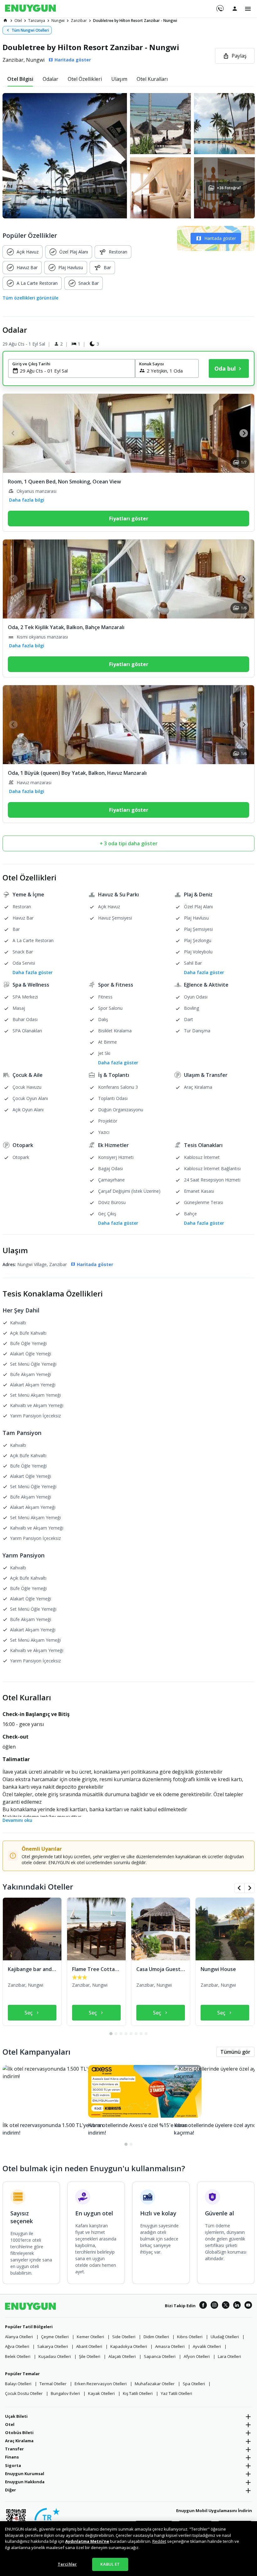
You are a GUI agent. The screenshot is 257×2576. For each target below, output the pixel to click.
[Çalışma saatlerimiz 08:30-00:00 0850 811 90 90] (220, 6)
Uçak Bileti (16, 2416)
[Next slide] (244, 433)
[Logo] (30, 9)
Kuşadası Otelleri (55, 2356)
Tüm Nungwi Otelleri (30, 30)
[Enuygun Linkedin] (237, 2306)
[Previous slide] (13, 433)
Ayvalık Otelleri (207, 2346)
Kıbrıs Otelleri (190, 2337)
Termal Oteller (53, 2384)
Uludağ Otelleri (225, 2337)
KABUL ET (110, 2564)
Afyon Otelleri (197, 2356)
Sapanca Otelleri (160, 2356)
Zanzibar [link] (79, 21)
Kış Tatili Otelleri (138, 2393)
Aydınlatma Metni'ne (87, 2541)
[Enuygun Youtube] (248, 2306)
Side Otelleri (124, 2337)
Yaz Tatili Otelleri (176, 2393)
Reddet (159, 2541)
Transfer (14, 2449)
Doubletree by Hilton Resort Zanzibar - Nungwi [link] (135, 21)
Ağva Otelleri (17, 2346)
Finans (12, 2457)
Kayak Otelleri (101, 2393)
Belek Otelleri (18, 2356)
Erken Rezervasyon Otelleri (101, 2384)
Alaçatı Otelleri (122, 2356)
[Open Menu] (248, 9)
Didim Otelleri (156, 2337)
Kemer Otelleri (90, 2337)
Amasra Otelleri (170, 2346)
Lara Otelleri (229, 2356)
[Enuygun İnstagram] (214, 2306)
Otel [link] (18, 21)
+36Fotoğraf (228, 188)
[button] (128, 156)
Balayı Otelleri (18, 2384)
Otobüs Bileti (19, 2433)
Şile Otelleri (90, 2356)
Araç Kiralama (19, 2441)
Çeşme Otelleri (55, 2337)
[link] (5, 20)
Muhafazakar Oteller (155, 2384)
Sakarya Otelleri (53, 2346)
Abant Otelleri (89, 2346)
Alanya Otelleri (19, 2337)
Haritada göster (220, 238)
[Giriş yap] (235, 8)
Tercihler (67, 2564)
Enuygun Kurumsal (25, 2474)
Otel (10, 2424)
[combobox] (75, 371)
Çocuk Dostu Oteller (24, 2393)
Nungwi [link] (58, 21)
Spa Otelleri (194, 2384)
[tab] (20, 79)
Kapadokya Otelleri (129, 2346)
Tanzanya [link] (37, 21)
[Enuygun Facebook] (203, 2306)
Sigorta (13, 2465)
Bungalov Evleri (65, 2393)
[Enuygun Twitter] (226, 2306)
